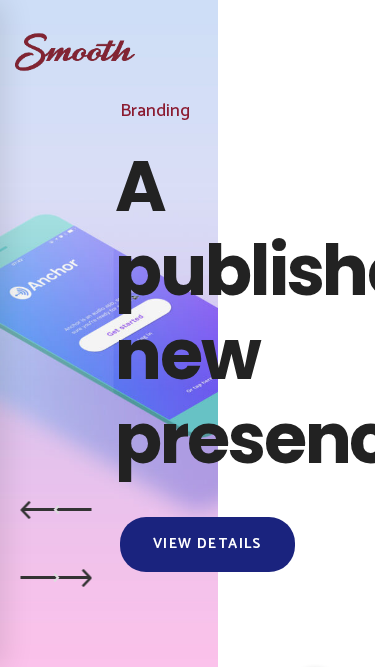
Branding (155, 111)
